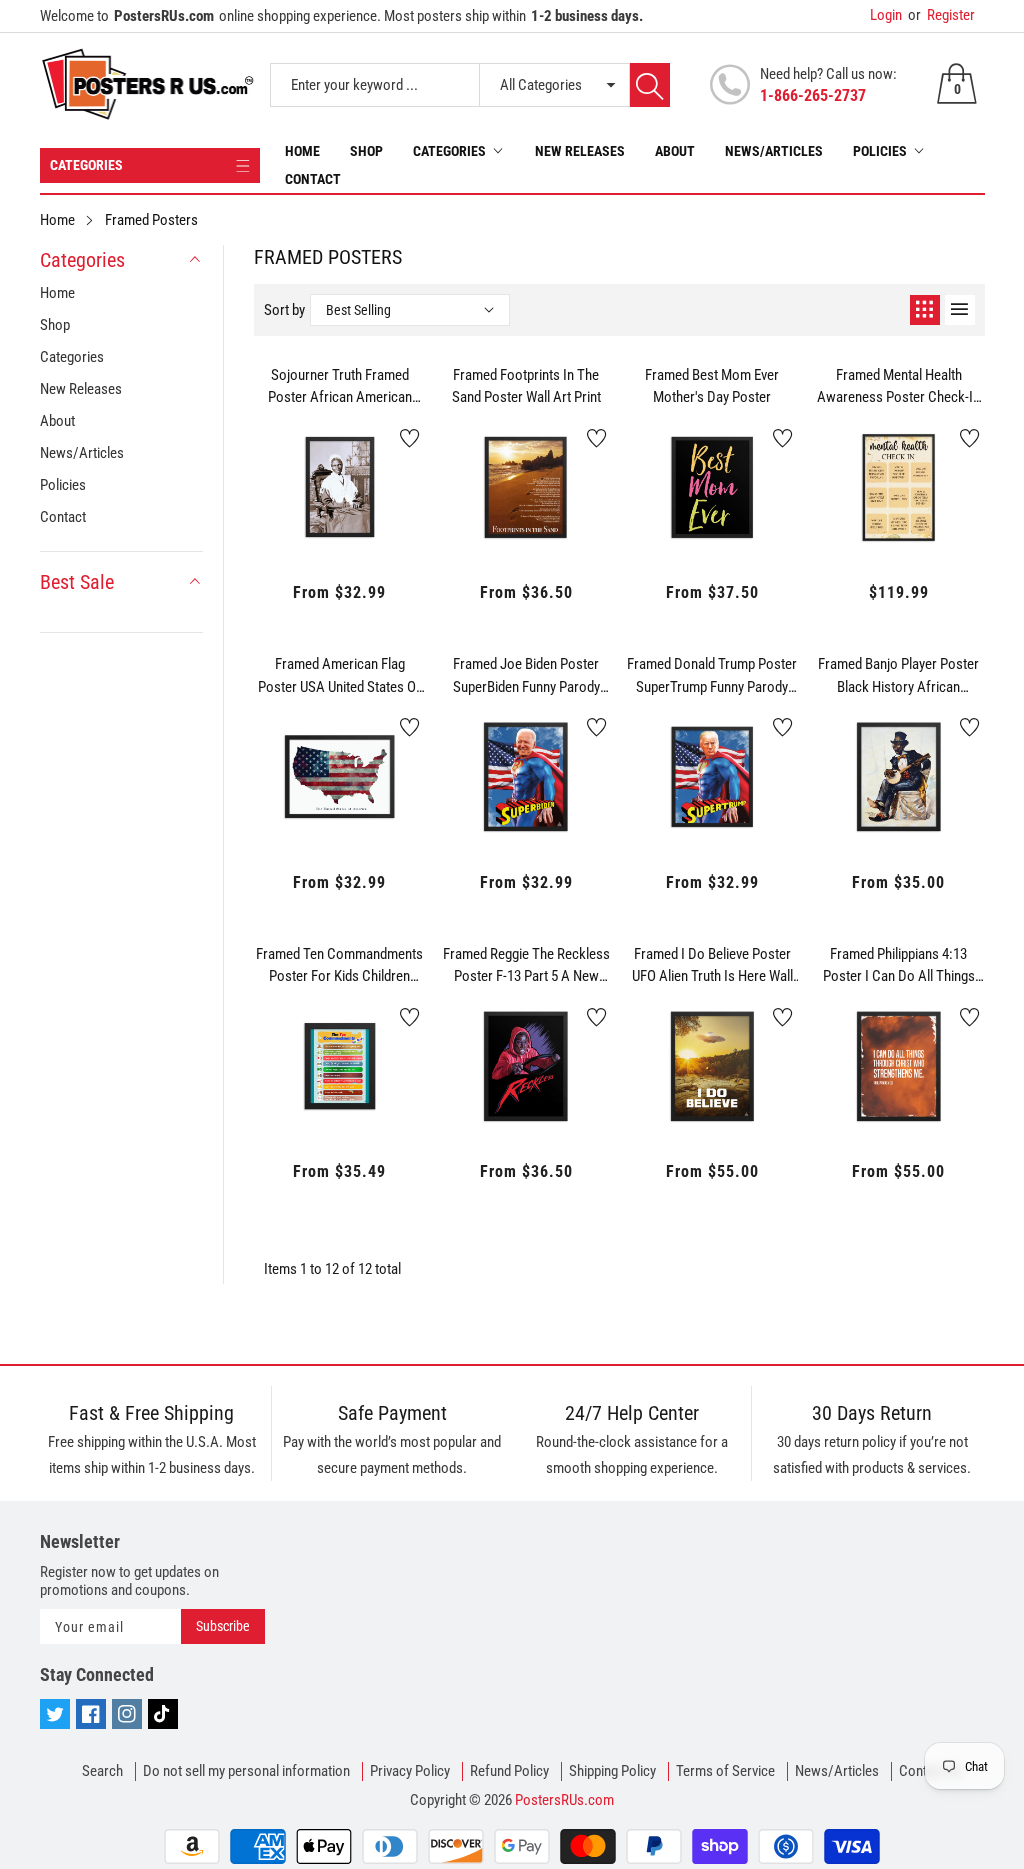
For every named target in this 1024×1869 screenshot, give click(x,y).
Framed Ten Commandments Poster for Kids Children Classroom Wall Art (339, 966)
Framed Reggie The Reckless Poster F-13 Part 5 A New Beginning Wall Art (526, 966)
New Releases (580, 151)
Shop (366, 151)
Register (941, 15)
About (675, 151)
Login (886, 15)
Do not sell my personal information (246, 1771)
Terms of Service (725, 1771)
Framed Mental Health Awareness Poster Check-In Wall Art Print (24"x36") (898, 387)
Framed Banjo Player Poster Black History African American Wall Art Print (898, 676)
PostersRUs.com (564, 1800)
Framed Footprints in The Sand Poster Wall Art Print (526, 386)
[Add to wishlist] (410, 438)
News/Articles (774, 151)
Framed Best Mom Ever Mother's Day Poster (712, 386)
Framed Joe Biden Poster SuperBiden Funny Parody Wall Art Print (526, 676)
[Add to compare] (390, 491)
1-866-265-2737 (813, 95)
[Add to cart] (290, 511)
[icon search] (650, 85)
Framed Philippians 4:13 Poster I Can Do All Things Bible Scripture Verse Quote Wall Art (898, 966)
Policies (880, 151)
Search (102, 1771)
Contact (313, 179)
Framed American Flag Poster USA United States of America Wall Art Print (339, 676)
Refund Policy (509, 1771)
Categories (449, 151)
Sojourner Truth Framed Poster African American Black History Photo (340, 387)
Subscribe (223, 1626)
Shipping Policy (612, 1771)
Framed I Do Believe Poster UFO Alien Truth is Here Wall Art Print (712, 966)
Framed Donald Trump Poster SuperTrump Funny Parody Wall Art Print (712, 676)
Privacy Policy (410, 1771)
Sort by (284, 310)
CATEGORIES (86, 165)
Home (302, 151)
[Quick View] (340, 496)
